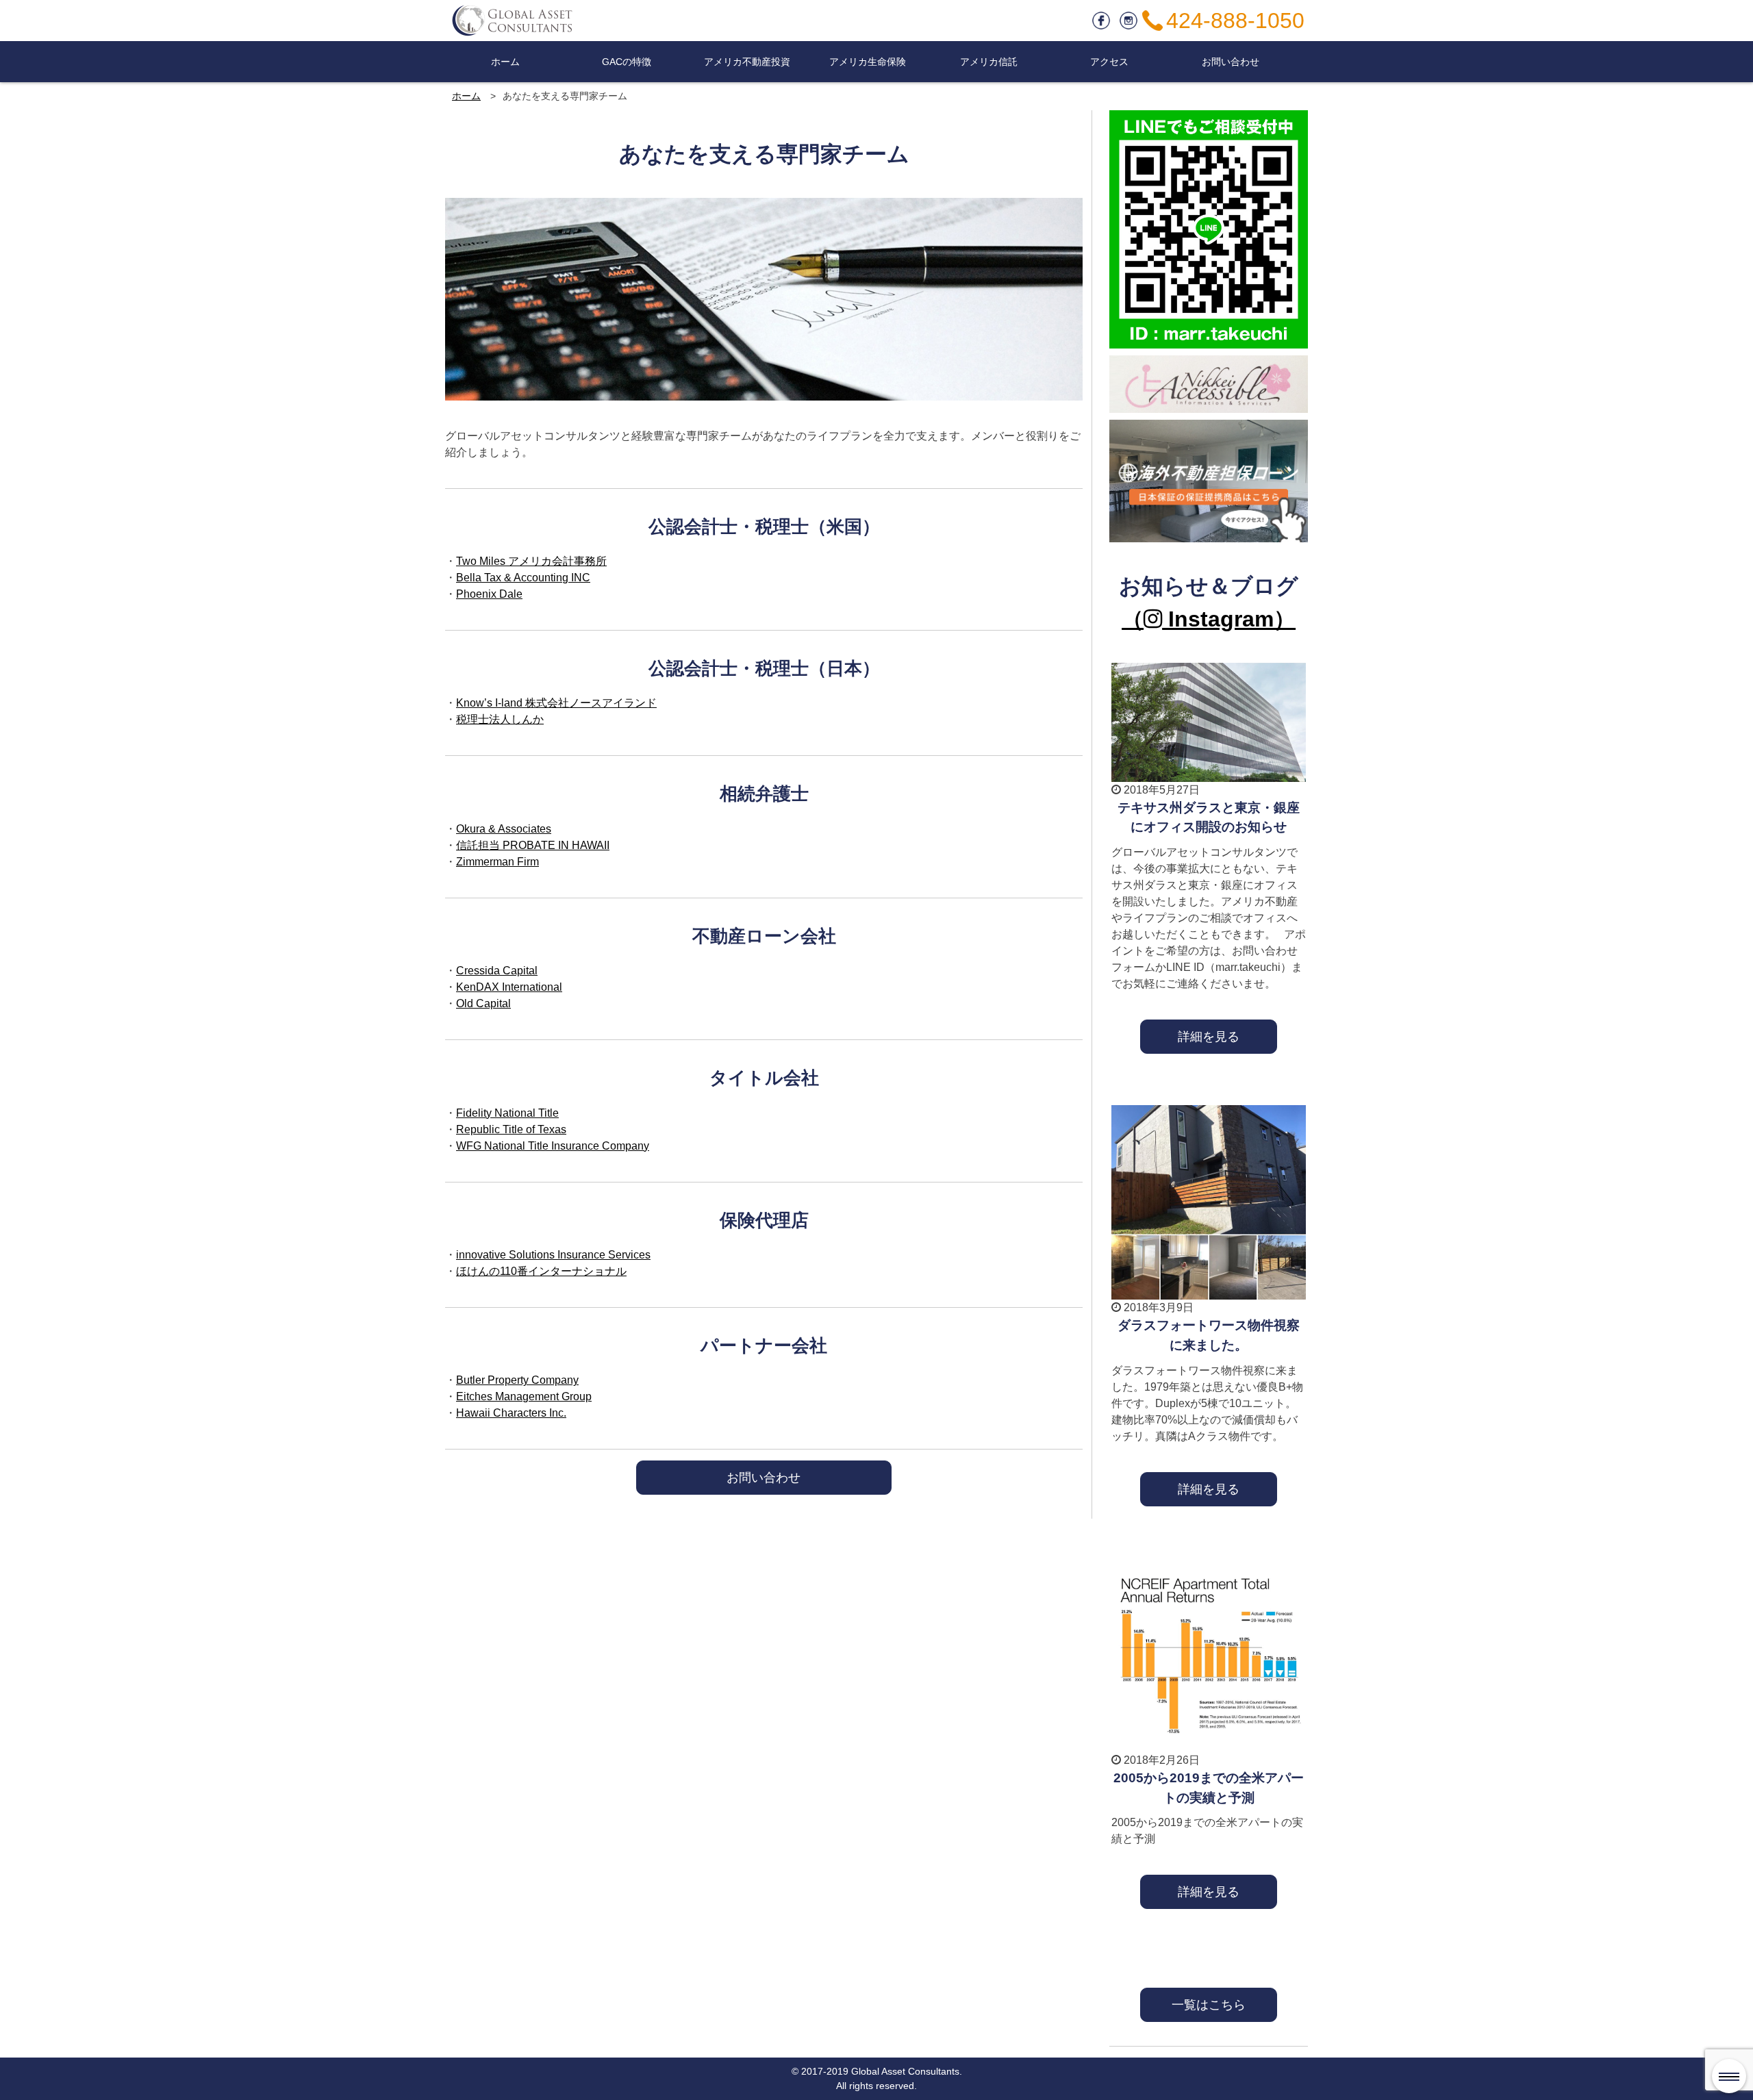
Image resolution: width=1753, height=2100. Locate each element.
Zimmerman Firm (497, 862)
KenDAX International (509, 987)
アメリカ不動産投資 (747, 62)
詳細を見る (1209, 1036)
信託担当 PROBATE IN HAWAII (533, 845)
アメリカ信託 (989, 62)
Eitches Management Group (524, 1396)
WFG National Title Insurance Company (553, 1146)
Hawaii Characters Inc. (511, 1413)
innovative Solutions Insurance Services (553, 1255)
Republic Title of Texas (511, 1129)
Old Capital (483, 1003)
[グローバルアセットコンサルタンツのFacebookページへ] (1101, 18)
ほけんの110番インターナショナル (541, 1271)
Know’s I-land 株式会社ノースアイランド (556, 703)
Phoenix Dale (489, 594)
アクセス (1109, 62)
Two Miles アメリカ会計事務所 (531, 561)
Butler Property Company (517, 1380)
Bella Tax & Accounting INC (523, 578)
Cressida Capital (497, 971)
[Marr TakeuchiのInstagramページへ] (1128, 18)
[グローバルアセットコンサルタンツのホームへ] (514, 21)
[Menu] (1729, 2076)
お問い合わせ (1231, 62)
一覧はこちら (1209, 2004)
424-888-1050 (1235, 21)
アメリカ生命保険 (868, 62)
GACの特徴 (627, 62)
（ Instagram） (1209, 619)
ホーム (505, 62)
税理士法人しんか (500, 719)
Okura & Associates (504, 829)
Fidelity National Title (507, 1113)
